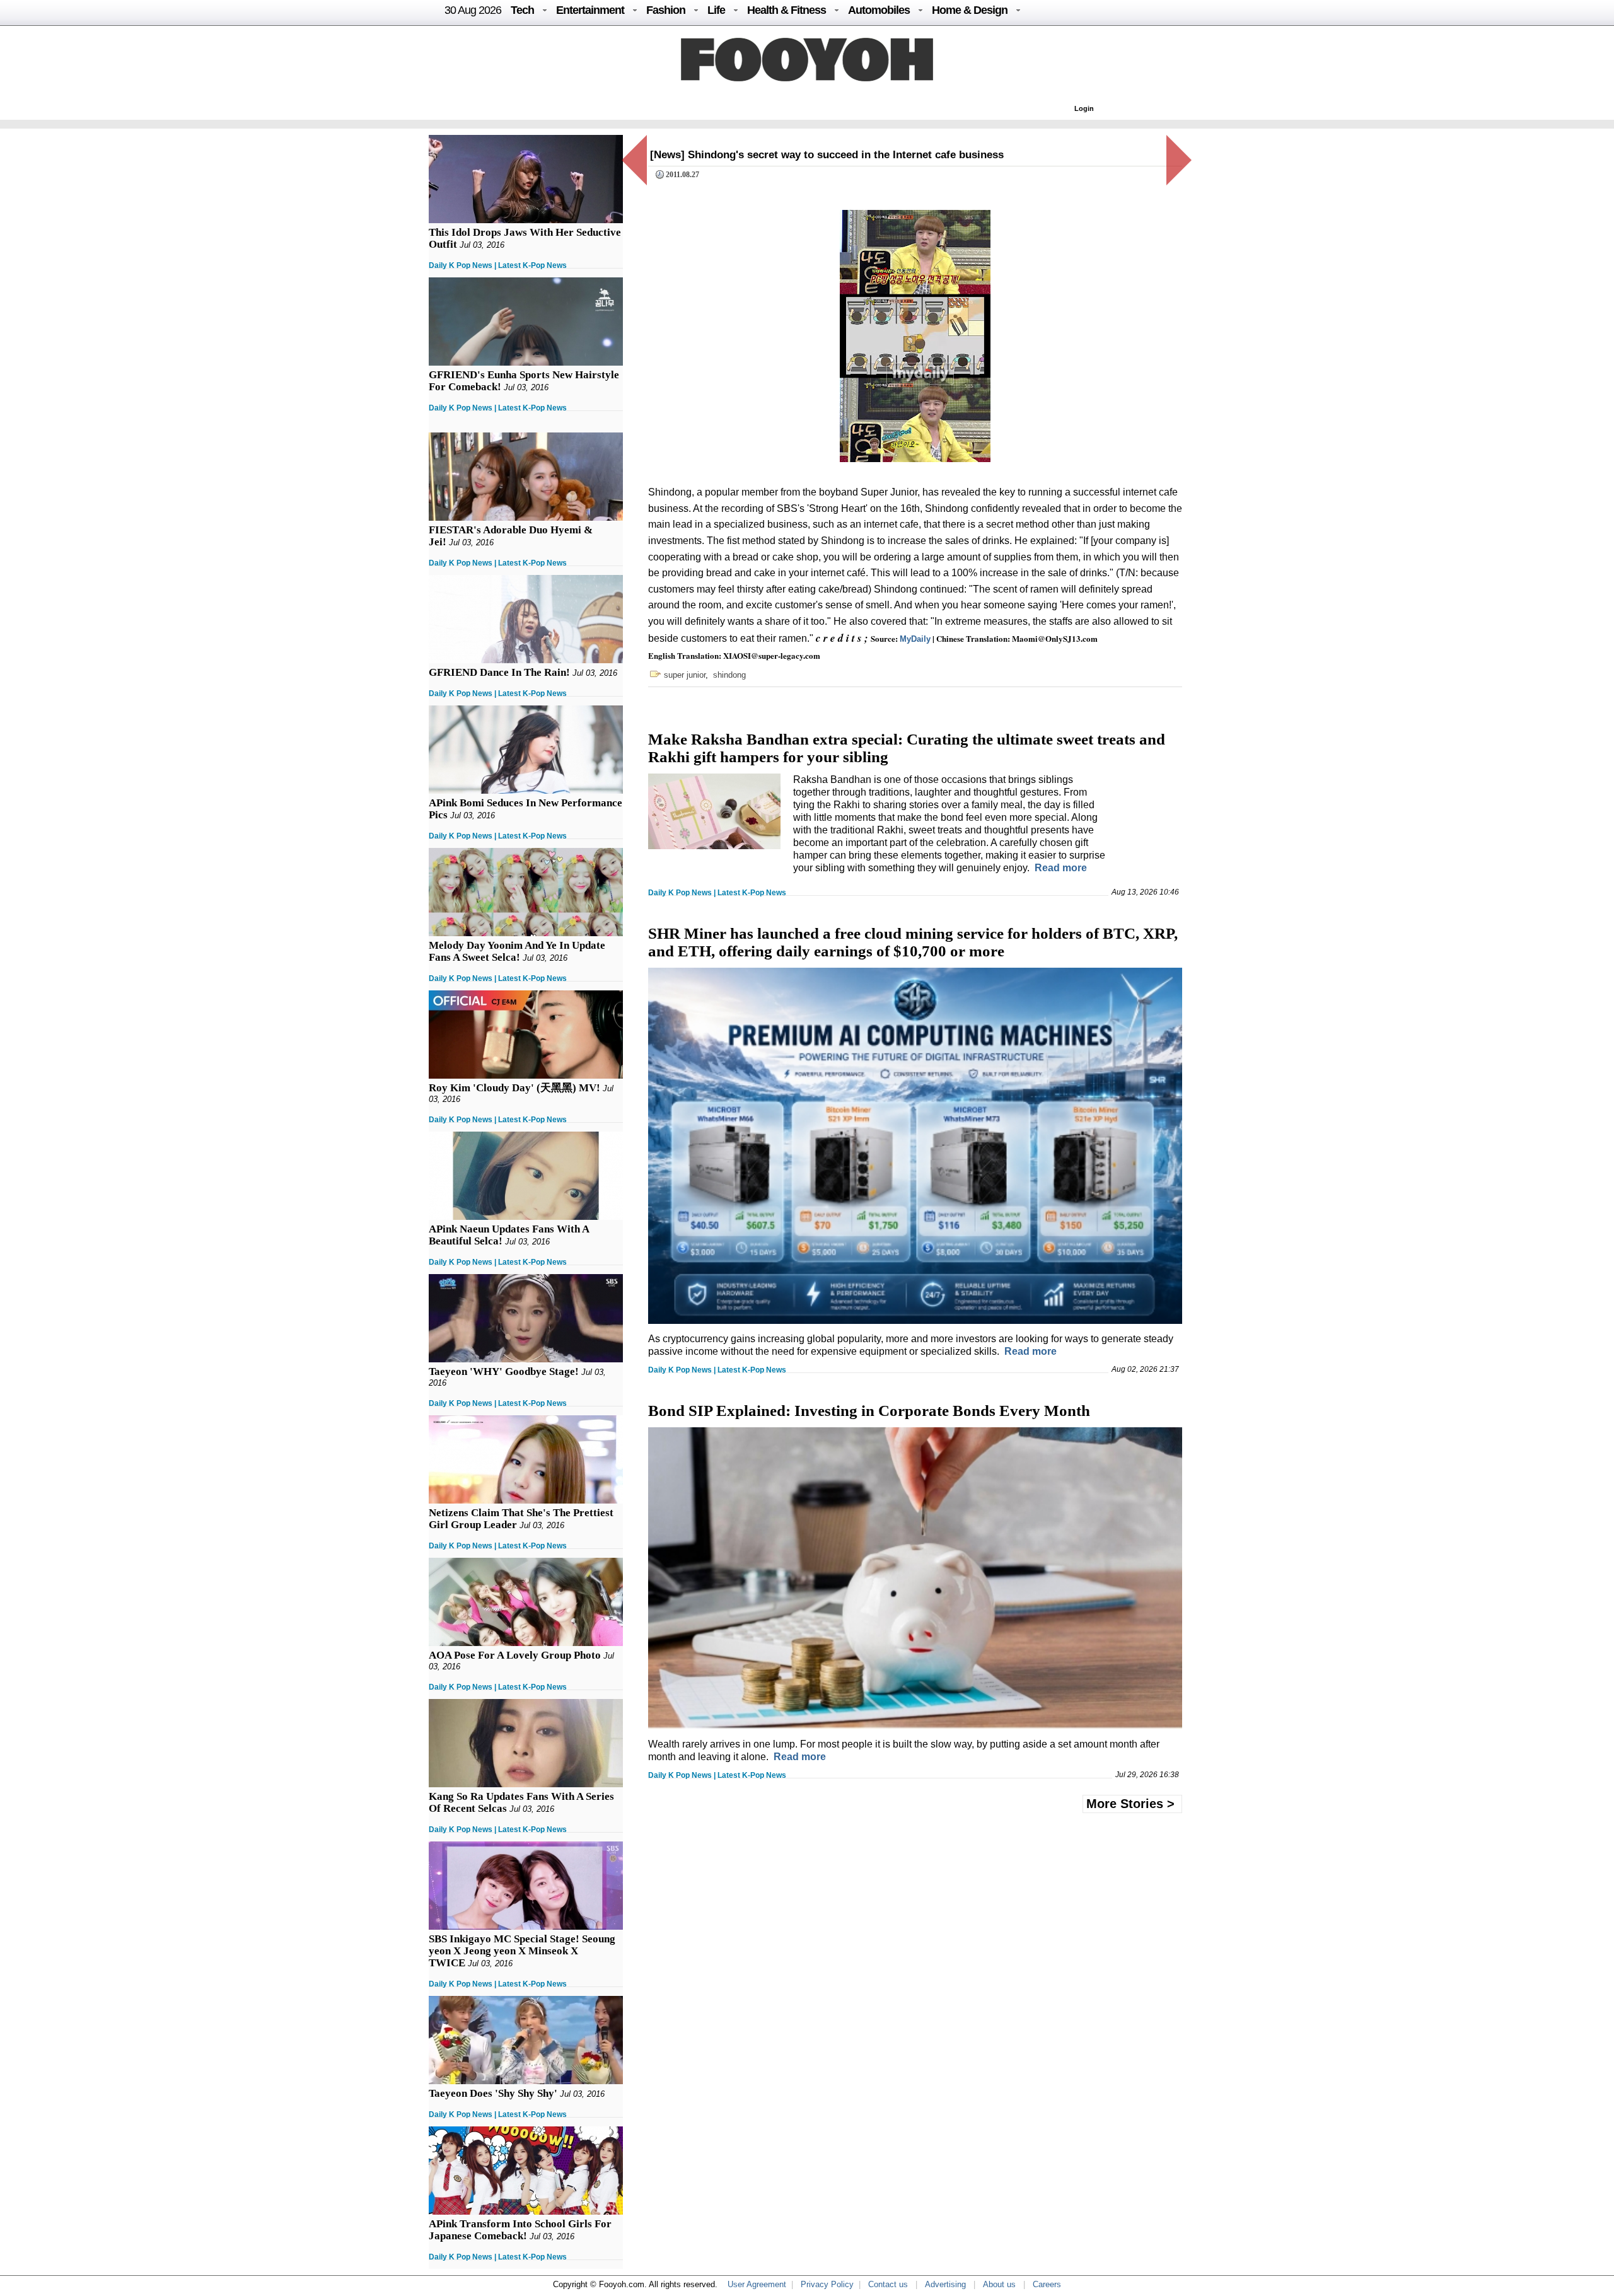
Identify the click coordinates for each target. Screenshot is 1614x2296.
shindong (729, 675)
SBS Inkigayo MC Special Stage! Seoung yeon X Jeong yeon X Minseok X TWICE (522, 1951)
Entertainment (590, 10)
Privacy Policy (827, 2284)
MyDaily (915, 639)
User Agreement (757, 2284)
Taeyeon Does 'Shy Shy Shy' (493, 2093)
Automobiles (879, 10)
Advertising (945, 2284)
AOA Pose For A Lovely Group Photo (515, 1655)
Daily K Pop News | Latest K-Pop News (498, 265)
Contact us (888, 2284)
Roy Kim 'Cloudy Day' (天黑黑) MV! (514, 1088)
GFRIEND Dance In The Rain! (499, 672)
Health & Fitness (787, 10)
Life (716, 10)
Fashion (666, 10)
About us (999, 2284)
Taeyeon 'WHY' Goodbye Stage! (504, 1371)
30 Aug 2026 (473, 10)
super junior (685, 675)
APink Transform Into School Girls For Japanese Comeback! (520, 2230)
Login (1084, 108)
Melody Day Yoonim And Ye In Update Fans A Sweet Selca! (517, 951)
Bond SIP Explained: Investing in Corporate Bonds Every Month (869, 1411)
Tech (522, 10)
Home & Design (970, 10)
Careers (1047, 2284)
